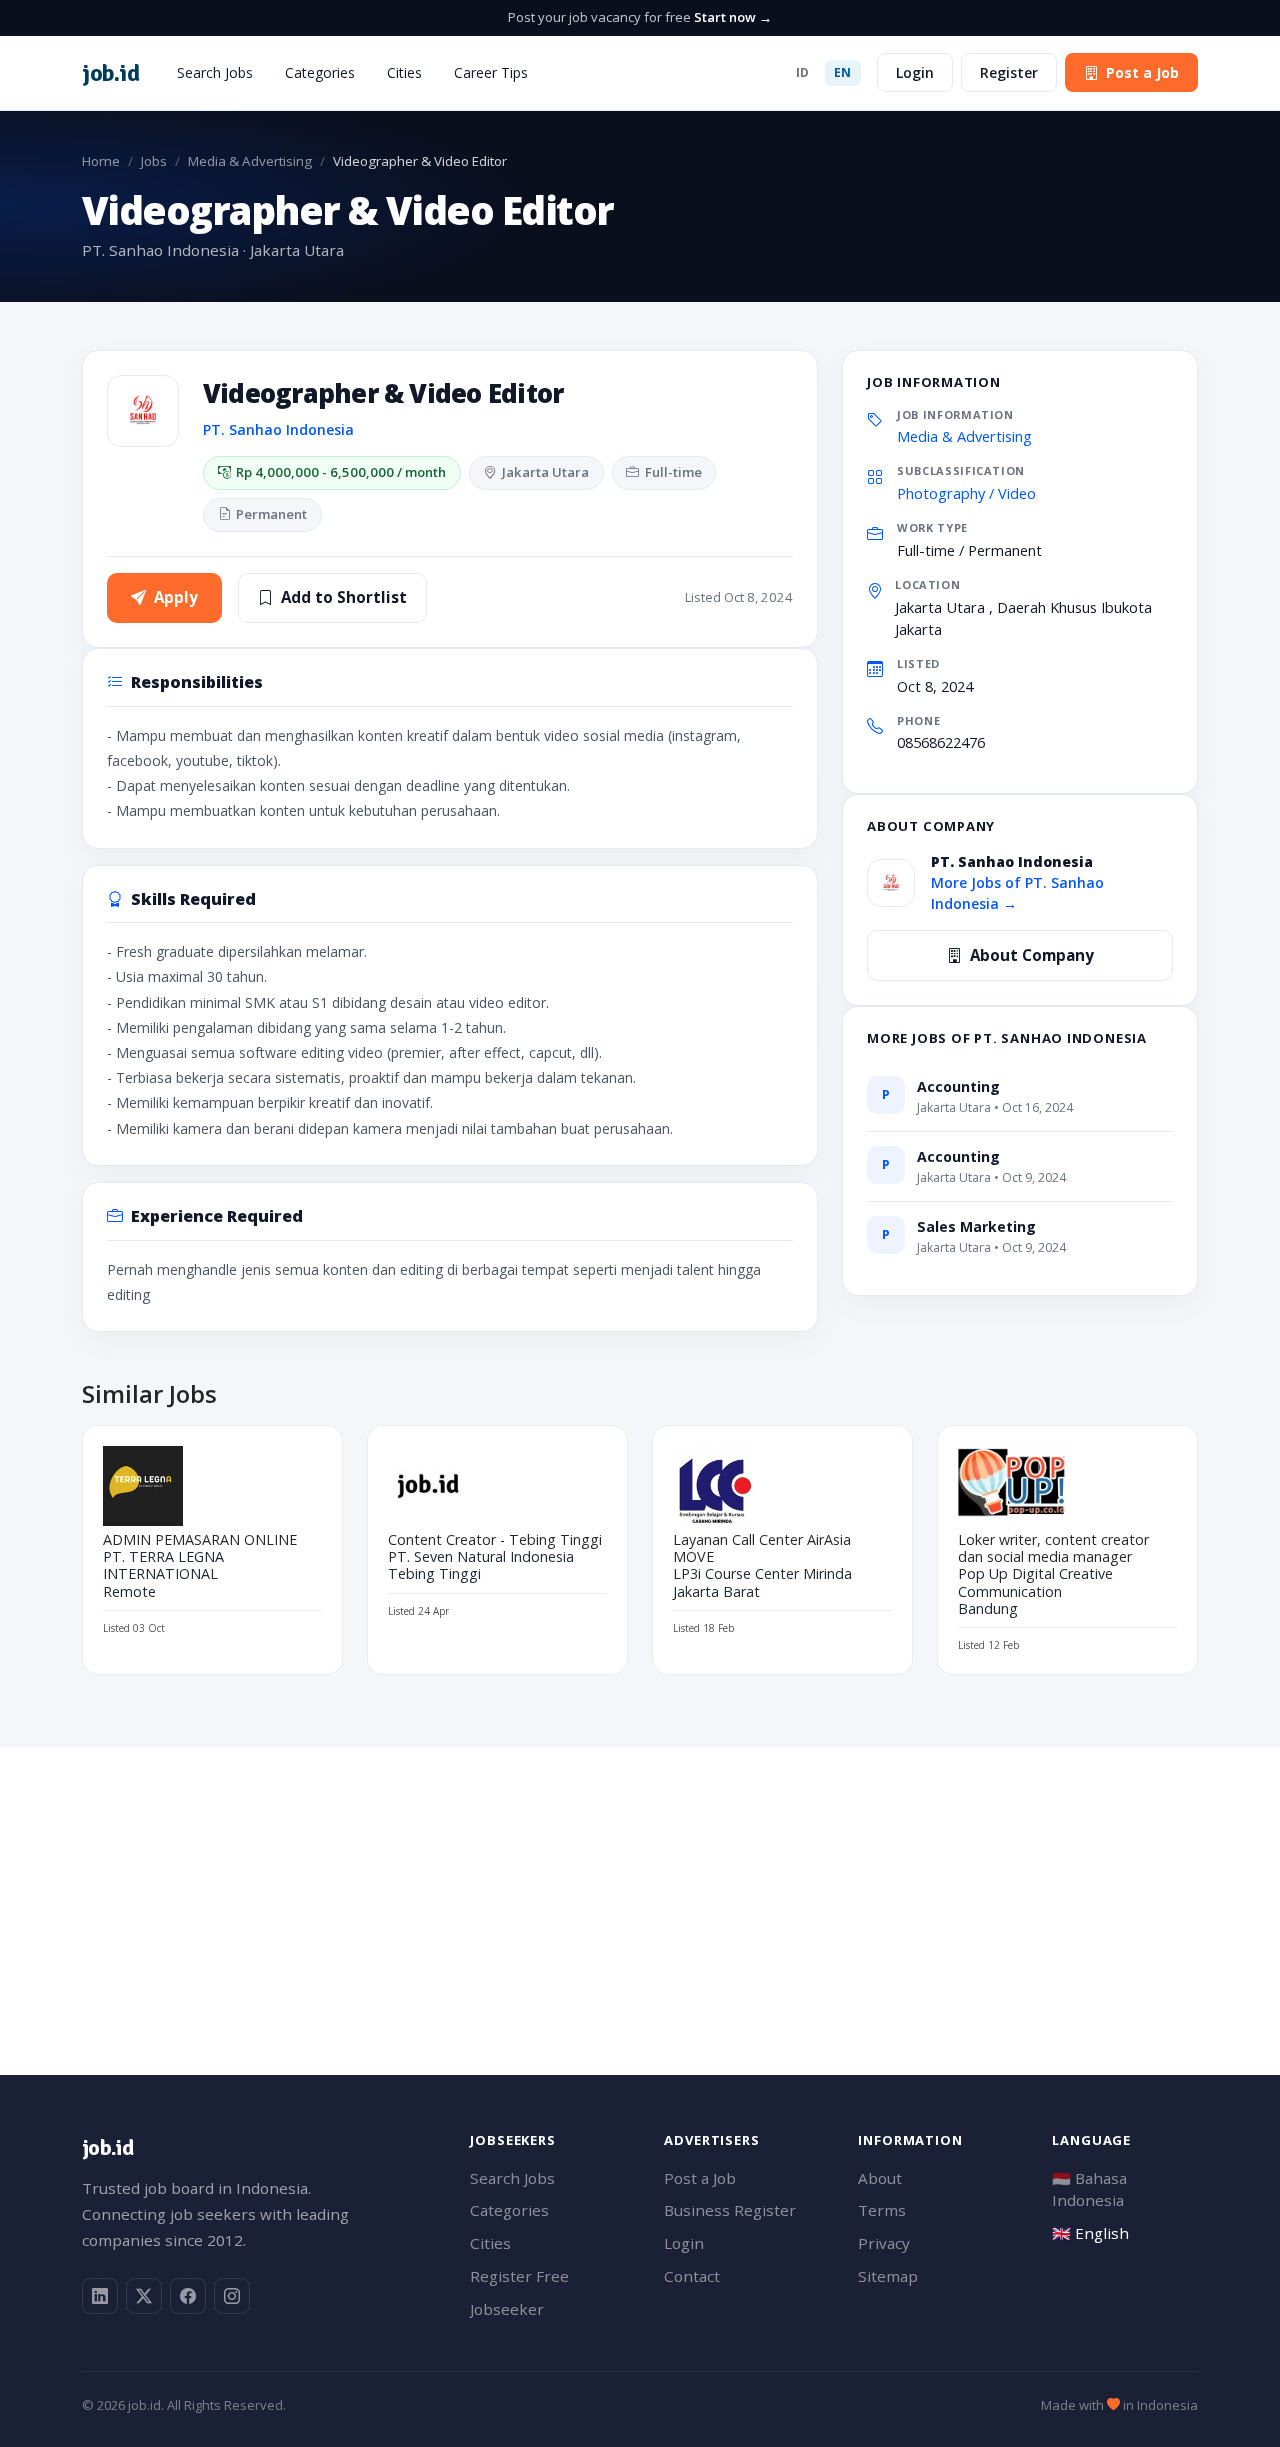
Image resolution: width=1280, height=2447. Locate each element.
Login (915, 72)
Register (1009, 72)
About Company (1032, 955)
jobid (110, 73)
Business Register (730, 2210)
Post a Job (1142, 72)
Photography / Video (966, 493)
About (880, 2178)
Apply (176, 597)
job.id (107, 2147)
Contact (692, 2276)
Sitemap (888, 2276)
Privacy (884, 2243)
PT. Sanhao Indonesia (278, 429)
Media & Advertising (250, 161)
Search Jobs (215, 72)
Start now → (733, 17)
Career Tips (491, 72)
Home (101, 161)
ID (803, 72)
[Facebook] (188, 2296)
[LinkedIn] (100, 2296)
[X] (144, 2296)
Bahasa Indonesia (1089, 2189)
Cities (404, 72)
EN (843, 72)
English (1090, 2233)
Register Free (519, 2276)
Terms (882, 2210)
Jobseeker (507, 2309)
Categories (320, 72)
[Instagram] (232, 2296)
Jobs (154, 161)
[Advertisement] (640, 1887)
